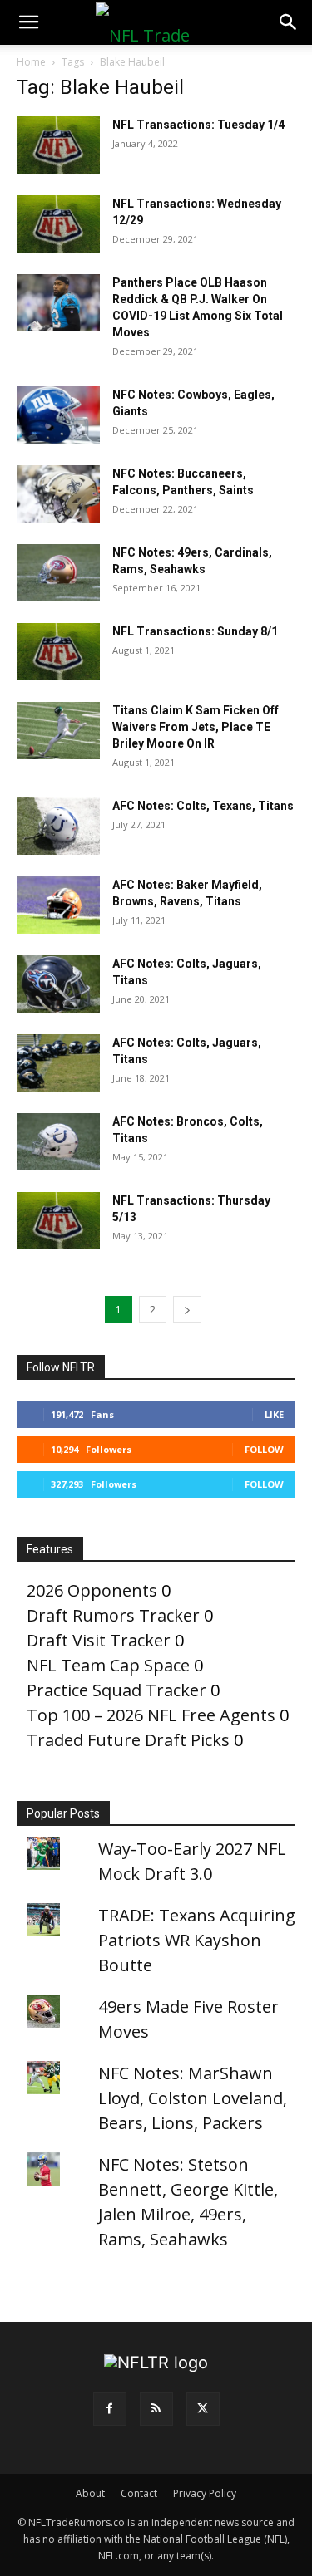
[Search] (289, 22)
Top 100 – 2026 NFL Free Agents (151, 1715)
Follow (264, 1449)
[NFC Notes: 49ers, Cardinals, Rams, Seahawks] (58, 573)
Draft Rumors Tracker (113, 1615)
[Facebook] (110, 2409)
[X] (203, 2409)
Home (31, 62)
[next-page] (187, 1310)
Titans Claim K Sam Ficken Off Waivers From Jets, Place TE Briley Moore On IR (196, 727)
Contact (139, 2493)
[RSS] (156, 2409)
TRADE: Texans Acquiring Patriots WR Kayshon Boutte (197, 1940)
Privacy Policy (205, 2493)
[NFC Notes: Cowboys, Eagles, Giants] (58, 415)
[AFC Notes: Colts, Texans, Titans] (58, 826)
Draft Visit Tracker (99, 1640)
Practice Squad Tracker (116, 1690)
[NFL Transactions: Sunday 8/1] (58, 652)
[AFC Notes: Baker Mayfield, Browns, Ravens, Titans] (58, 905)
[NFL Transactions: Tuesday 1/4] (58, 145)
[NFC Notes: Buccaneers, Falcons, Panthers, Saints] (58, 494)
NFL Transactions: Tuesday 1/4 (198, 125)
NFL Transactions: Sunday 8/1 (195, 631)
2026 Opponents (92, 1590)
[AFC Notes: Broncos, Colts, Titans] (58, 1142)
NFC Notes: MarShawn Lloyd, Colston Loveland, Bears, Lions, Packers (193, 2098)
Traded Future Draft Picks (128, 1740)
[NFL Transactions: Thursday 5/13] (58, 1221)
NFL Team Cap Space (108, 1665)
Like (274, 1414)
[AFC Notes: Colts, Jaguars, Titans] (58, 984)
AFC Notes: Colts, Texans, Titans (203, 806)
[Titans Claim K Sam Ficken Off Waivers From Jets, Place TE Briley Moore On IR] (58, 731)
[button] (28, 22)
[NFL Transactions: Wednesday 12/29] (58, 224)
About (90, 2493)
